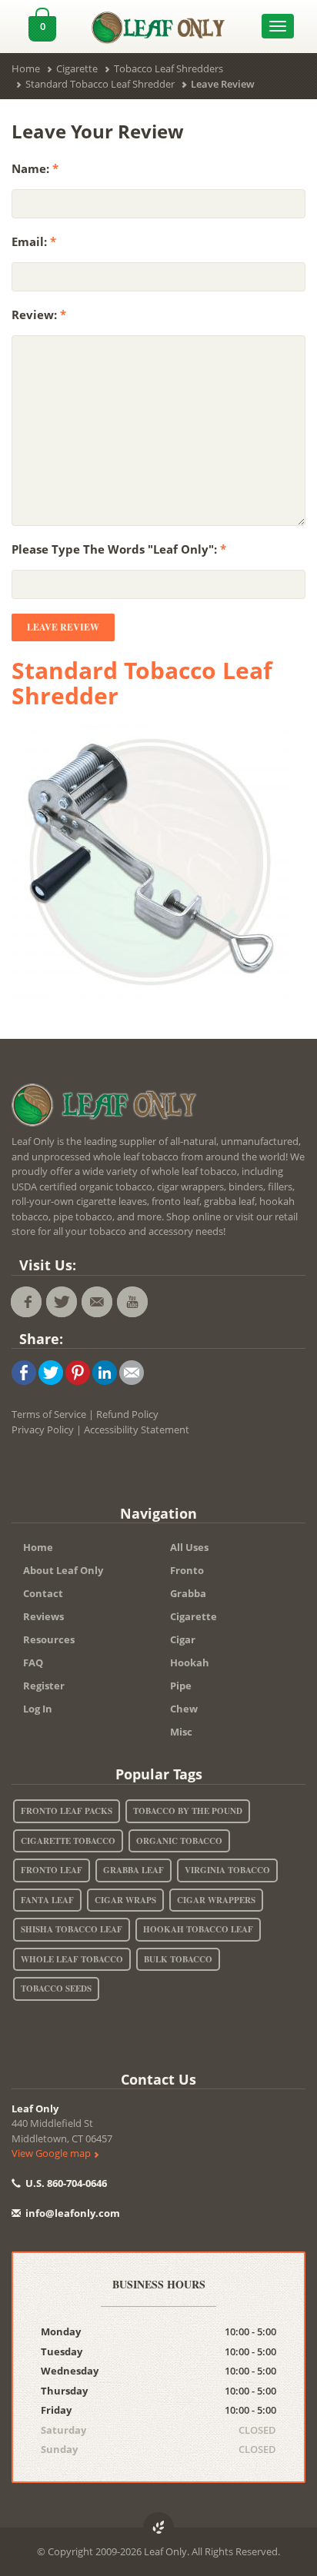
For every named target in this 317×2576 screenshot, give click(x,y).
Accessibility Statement (137, 1429)
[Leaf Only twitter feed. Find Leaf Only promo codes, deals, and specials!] (62, 1302)
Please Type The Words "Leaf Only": (119, 549)
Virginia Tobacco (227, 1870)
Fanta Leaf (47, 1900)
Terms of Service (49, 1414)
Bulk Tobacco (178, 1959)
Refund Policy (127, 1414)
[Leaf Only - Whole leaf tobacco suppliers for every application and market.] (158, 24)
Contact (43, 1593)
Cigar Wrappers (216, 1900)
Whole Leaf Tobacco (72, 1959)
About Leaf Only (63, 1570)
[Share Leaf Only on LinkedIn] (105, 1372)
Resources (49, 1639)
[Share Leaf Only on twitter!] (51, 1372)
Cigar (183, 1639)
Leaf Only (35, 2108)
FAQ (33, 1662)
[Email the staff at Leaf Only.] (97, 1302)
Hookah (190, 1662)
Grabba (188, 1593)
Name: (35, 168)
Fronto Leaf (52, 1870)
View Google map (52, 2153)
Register (44, 1686)
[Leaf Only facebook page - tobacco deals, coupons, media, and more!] (26, 1302)
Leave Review (63, 627)
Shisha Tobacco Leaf (72, 1929)
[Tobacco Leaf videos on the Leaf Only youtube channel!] (132, 1302)
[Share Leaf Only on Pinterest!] (78, 1372)
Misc (181, 1732)
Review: (39, 315)
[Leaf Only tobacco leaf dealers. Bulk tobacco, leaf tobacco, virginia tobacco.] (108, 1108)
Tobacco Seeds (56, 1989)
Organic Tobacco (179, 1841)
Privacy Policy (43, 1429)
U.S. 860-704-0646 (65, 2183)
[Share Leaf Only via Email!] (132, 1372)
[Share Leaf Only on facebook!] (24, 1372)
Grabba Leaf (133, 1870)
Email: (34, 241)
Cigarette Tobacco (68, 1841)
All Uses (189, 1547)
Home (38, 1547)
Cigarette (194, 1616)
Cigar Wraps (125, 1900)
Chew (184, 1709)
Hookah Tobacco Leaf (198, 1929)
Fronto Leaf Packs (67, 1811)
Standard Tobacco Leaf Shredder (142, 683)
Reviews (43, 1616)
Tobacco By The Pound (188, 1811)
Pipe (181, 1686)
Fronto (187, 1570)
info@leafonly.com (73, 2213)
